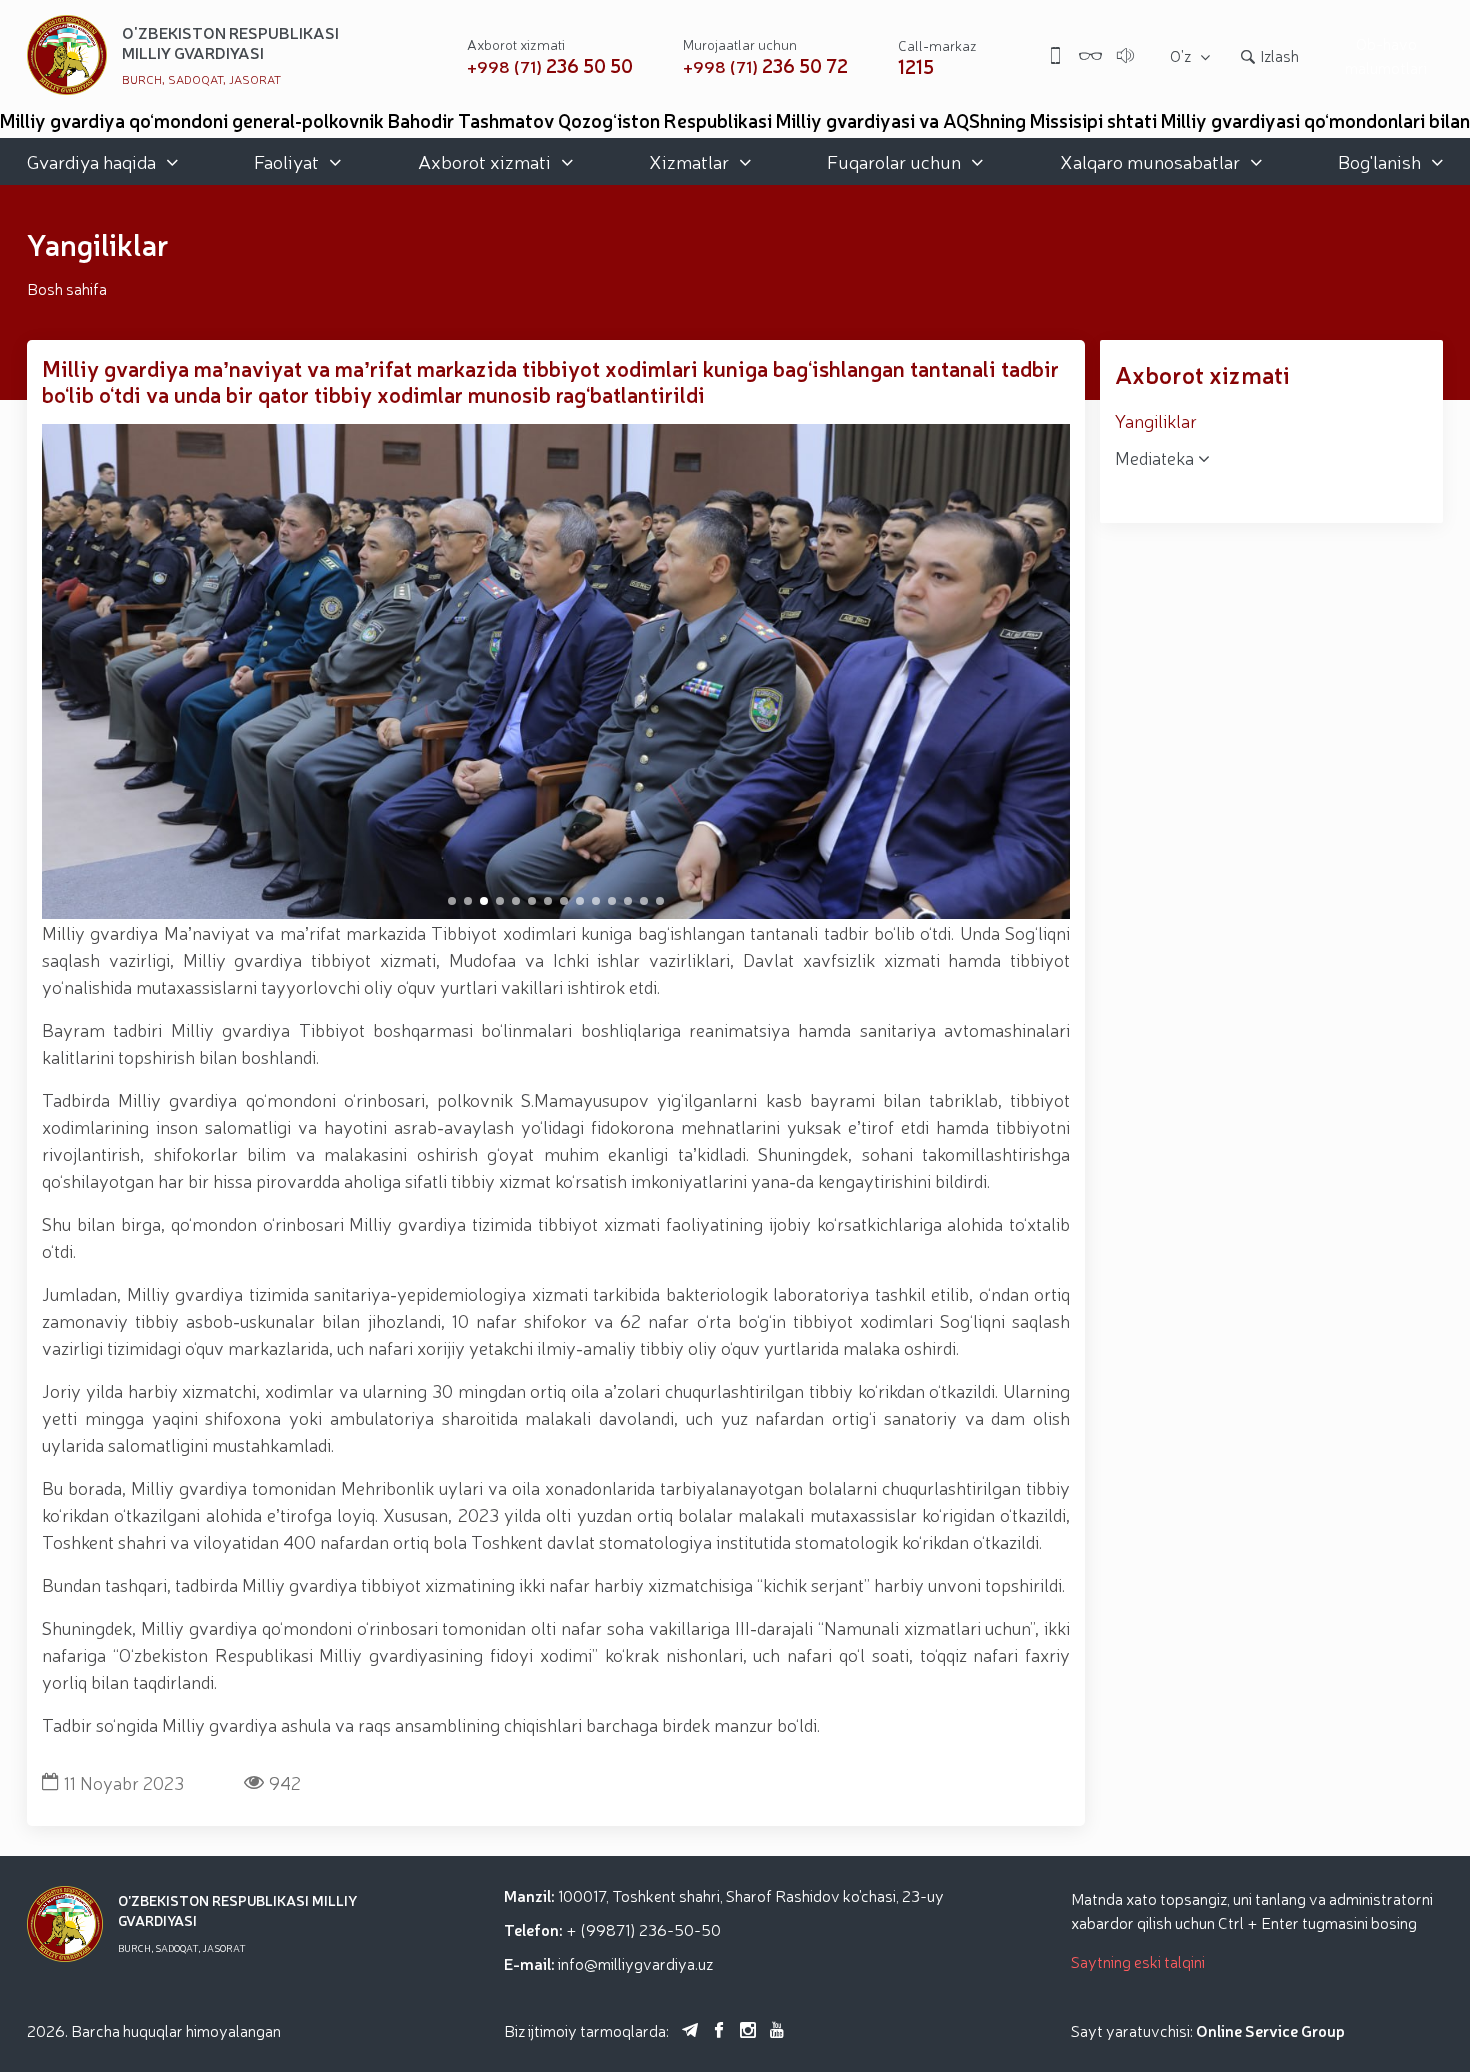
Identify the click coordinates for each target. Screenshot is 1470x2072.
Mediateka (1156, 457)
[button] (452, 901)
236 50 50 (550, 65)
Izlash (1279, 55)
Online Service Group (1270, 2030)
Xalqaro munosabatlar (1150, 161)
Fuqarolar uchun (894, 161)
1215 (916, 66)
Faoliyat (286, 161)
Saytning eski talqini (1138, 1961)
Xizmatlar (689, 161)
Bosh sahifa (67, 288)
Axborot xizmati (484, 161)
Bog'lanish (1379, 161)
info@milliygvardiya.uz (635, 1963)
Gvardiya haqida (91, 161)
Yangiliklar (1156, 420)
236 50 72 (765, 65)
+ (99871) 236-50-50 (643, 1929)
